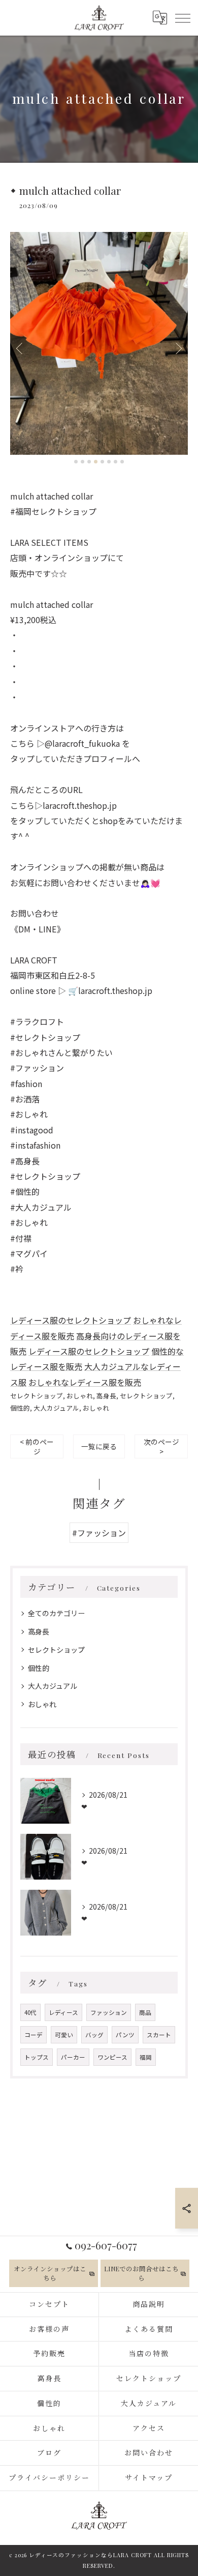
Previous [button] (20, 348)
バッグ (94, 2035)
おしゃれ (80, 1396)
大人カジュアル (56, 1408)
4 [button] (96, 462)
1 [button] (76, 462)
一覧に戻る (99, 1446)
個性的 (20, 1408)
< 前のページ (37, 1446)
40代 (30, 2012)
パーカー (73, 2057)
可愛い (64, 2035)
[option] (99, 343)
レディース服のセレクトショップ (71, 1320)
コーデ (34, 2035)
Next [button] (178, 348)
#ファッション (99, 1533)
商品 (145, 2012)
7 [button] (115, 462)
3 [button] (89, 462)
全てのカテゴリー (56, 1613)
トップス (37, 2057)
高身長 (106, 1396)
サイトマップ (149, 2478)
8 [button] (122, 462)
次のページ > (161, 1446)
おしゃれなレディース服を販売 (85, 1382)
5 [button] (102, 462)
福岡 (146, 2057)
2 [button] (82, 462)
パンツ (125, 2035)
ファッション (109, 2012)
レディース (63, 2012)
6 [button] (109, 462)
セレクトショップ (37, 1396)
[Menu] (182, 17)
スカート (159, 2035)
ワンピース (112, 2057)
